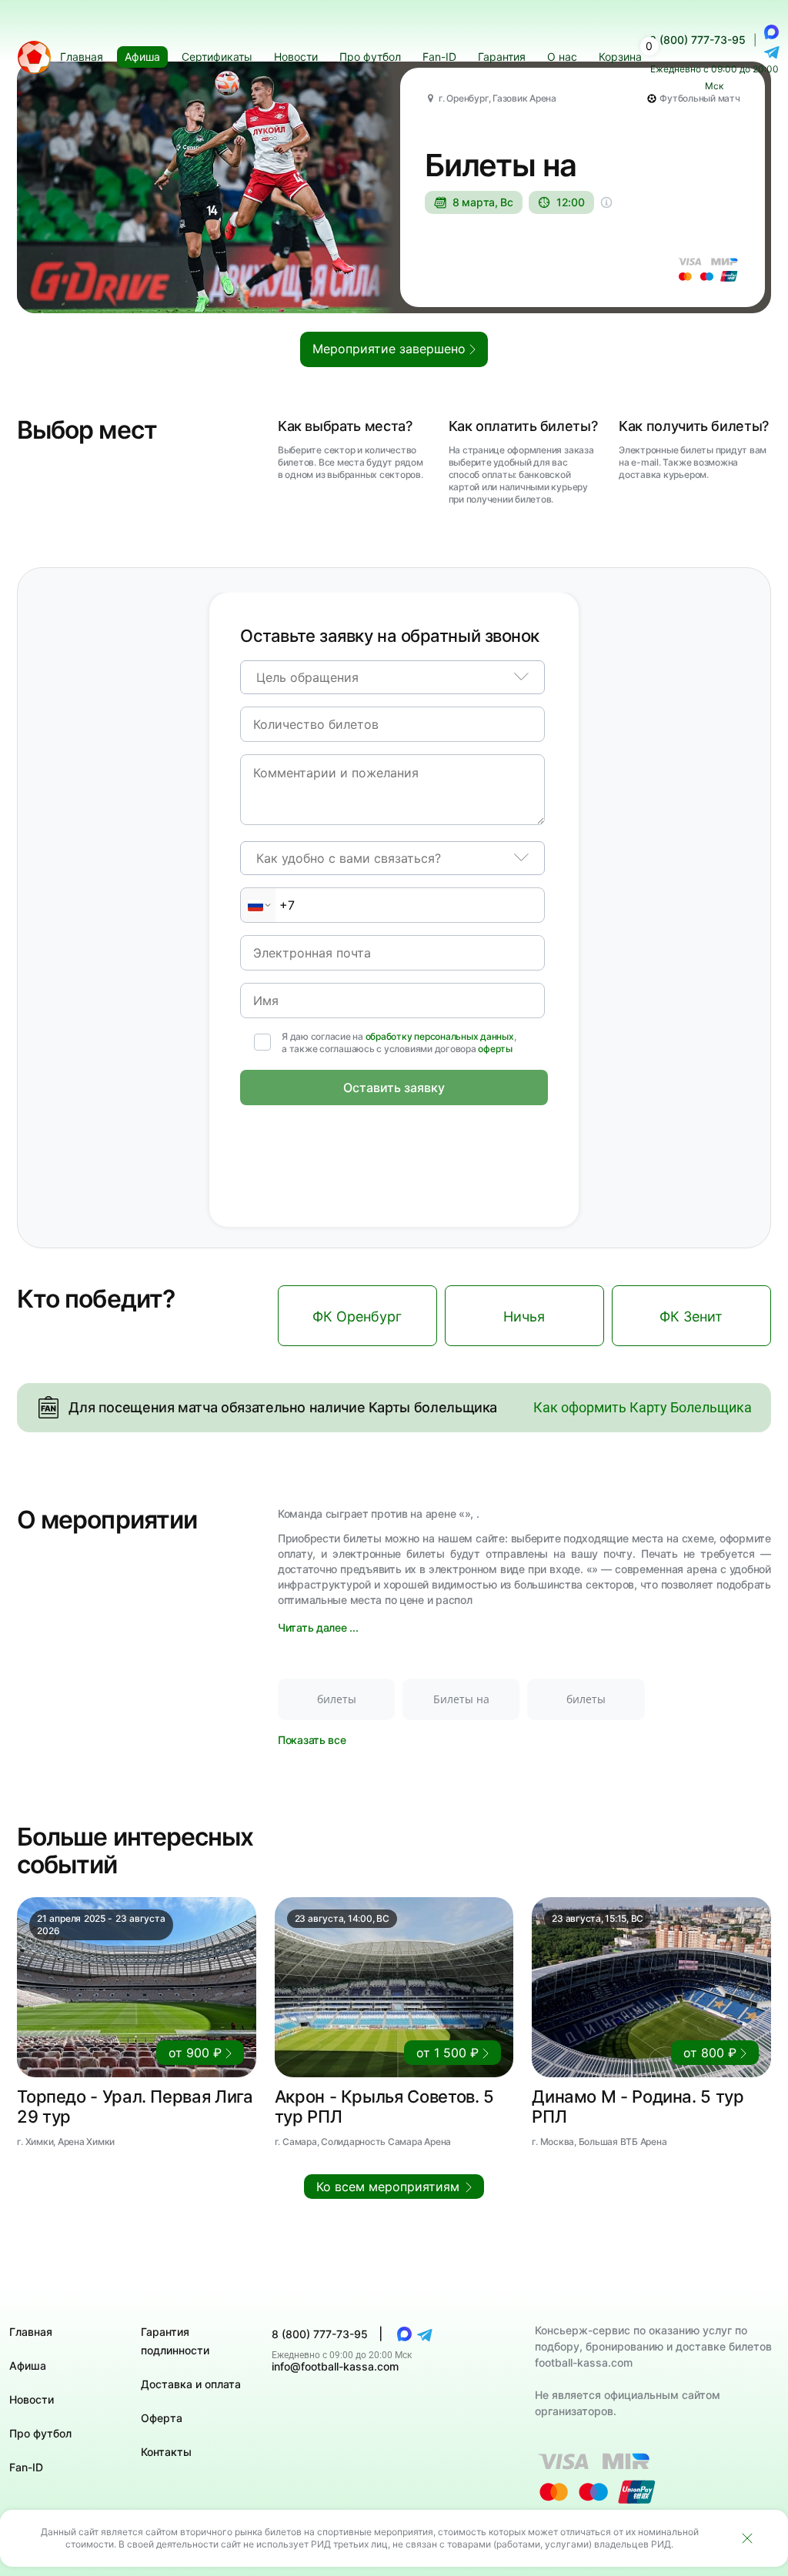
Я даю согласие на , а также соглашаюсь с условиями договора (399, 1042)
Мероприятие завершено (391, 349)
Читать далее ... (318, 1627)
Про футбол (40, 2433)
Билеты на (461, 1699)
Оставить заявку (394, 1088)
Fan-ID (26, 2467)
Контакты (166, 2452)
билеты (337, 1699)
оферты (495, 1049)
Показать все (312, 1740)
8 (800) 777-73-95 (698, 40)
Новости (32, 2399)
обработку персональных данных (440, 1036)
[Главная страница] (34, 57)
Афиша (28, 2366)
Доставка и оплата (191, 2384)
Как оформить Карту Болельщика (643, 1407)
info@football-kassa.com (335, 2366)
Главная (31, 2332)
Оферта (162, 2418)
